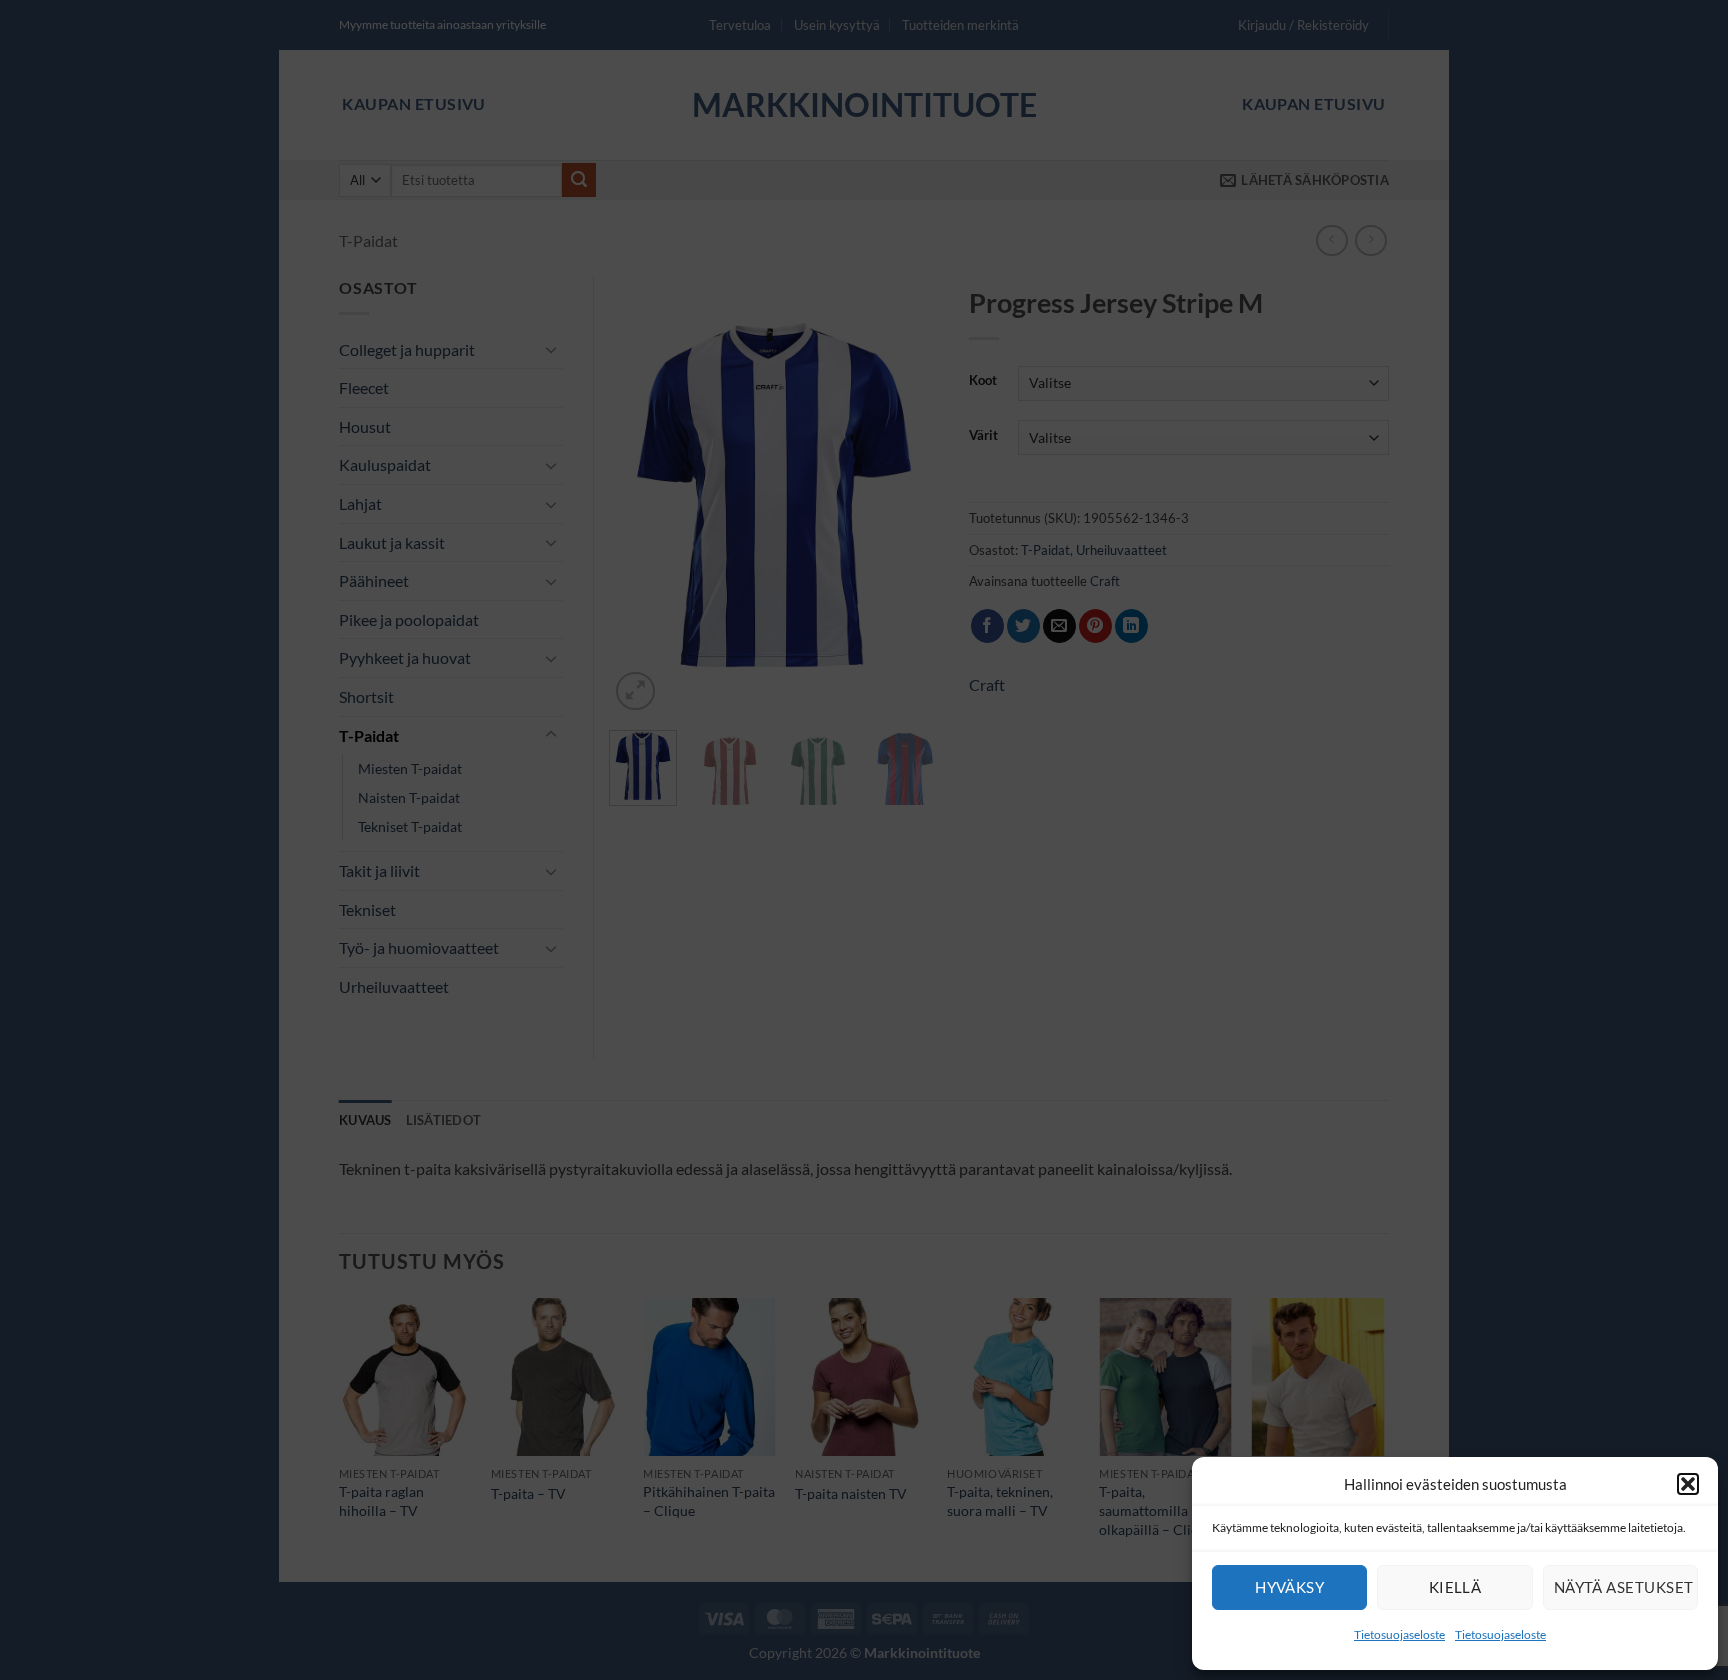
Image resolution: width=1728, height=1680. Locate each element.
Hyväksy (1289, 1587)
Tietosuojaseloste (1399, 1634)
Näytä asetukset (1624, 1587)
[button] (1688, 1484)
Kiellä (1455, 1587)
